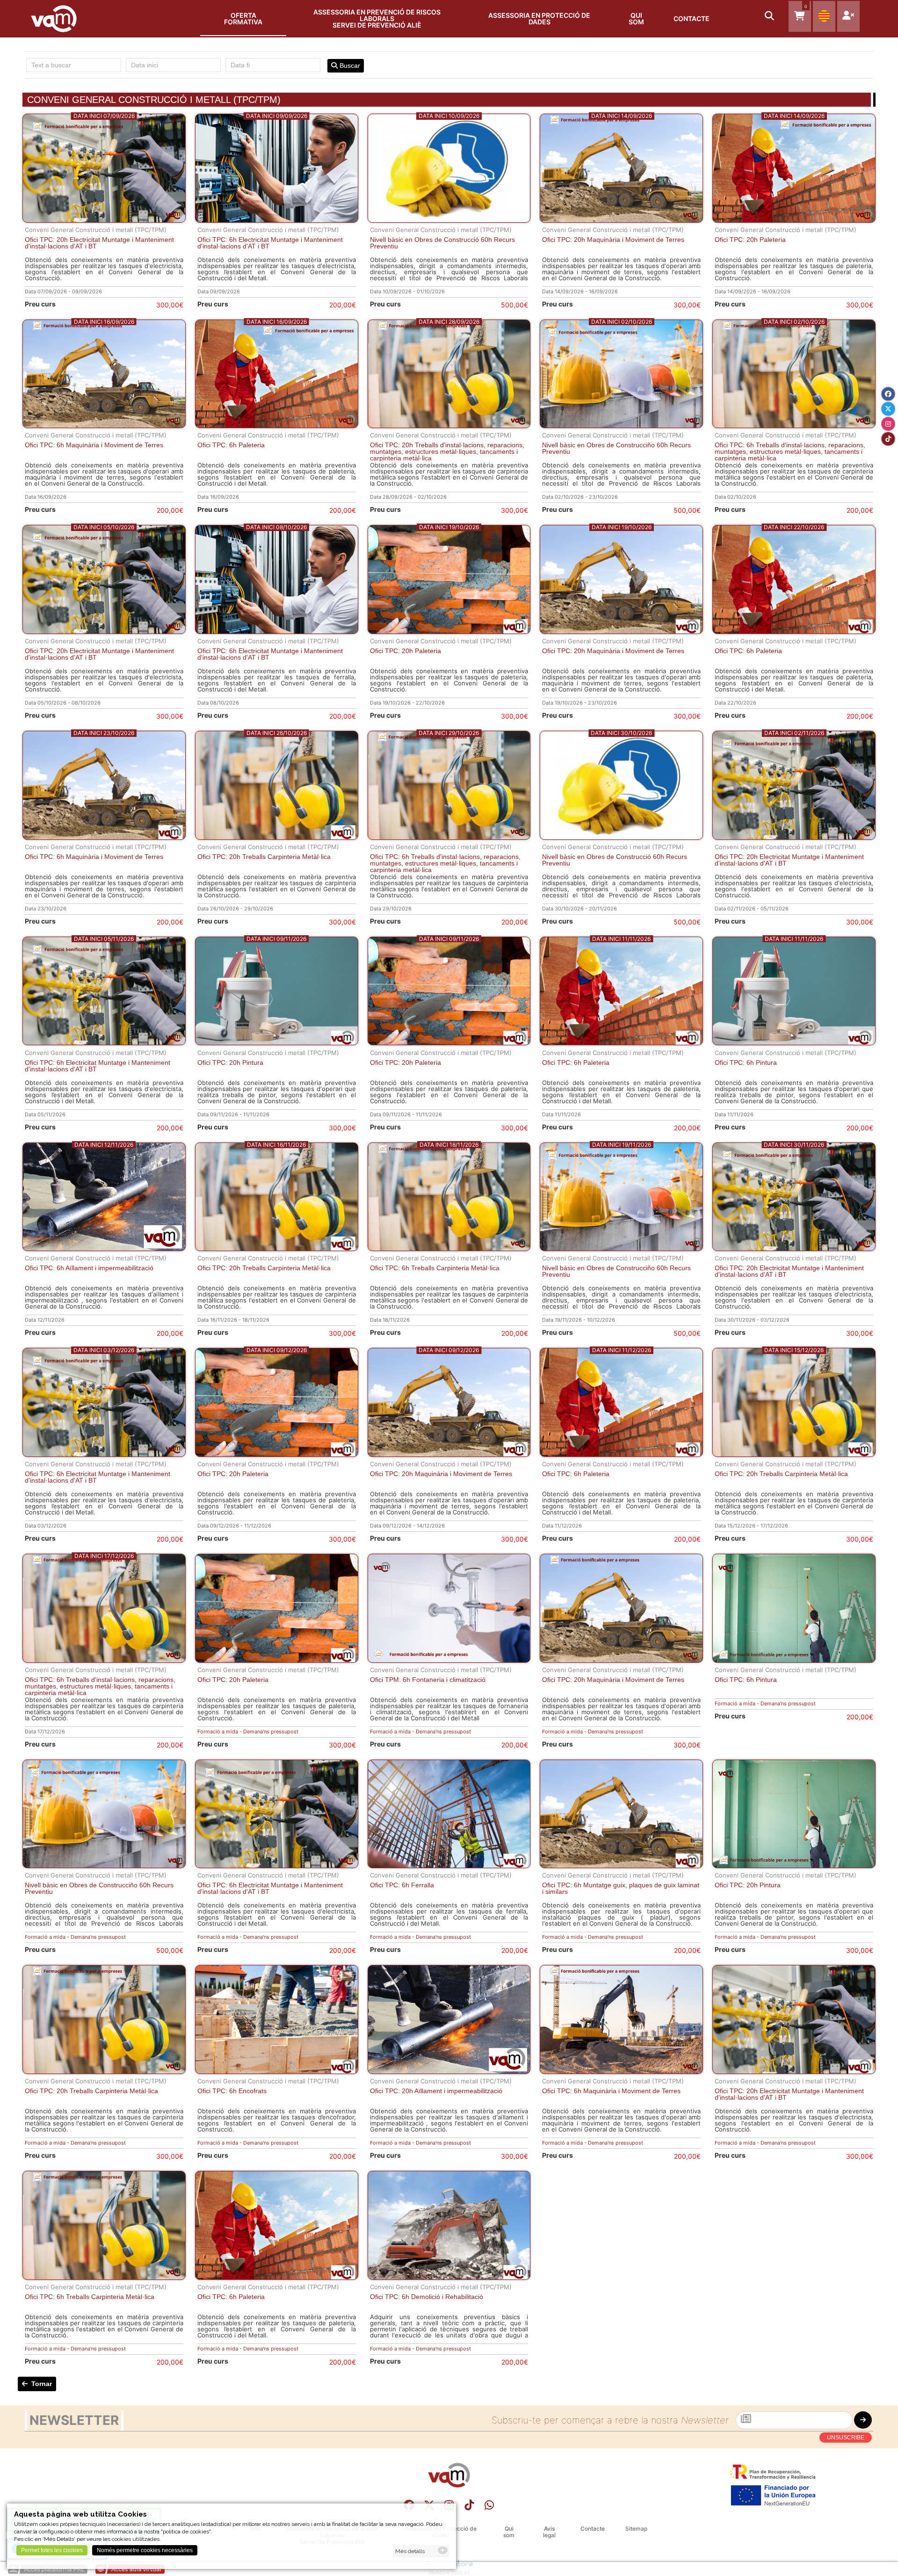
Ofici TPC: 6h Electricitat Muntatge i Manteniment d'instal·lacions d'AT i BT (270, 243)
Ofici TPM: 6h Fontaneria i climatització (428, 1680)
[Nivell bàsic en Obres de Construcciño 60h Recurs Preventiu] (621, 426)
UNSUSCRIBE (846, 2438)
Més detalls (410, 2551)
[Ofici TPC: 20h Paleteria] (794, 220)
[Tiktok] (469, 2505)
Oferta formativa (243, 18)
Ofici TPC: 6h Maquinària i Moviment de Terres (94, 445)
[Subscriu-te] (863, 2420)
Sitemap (636, 2529)
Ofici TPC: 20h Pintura (230, 1062)
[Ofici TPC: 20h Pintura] (277, 1043)
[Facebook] (888, 394)
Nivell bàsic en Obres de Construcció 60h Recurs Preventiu (442, 243)
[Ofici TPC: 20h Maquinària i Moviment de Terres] (621, 220)
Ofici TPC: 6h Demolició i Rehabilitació (427, 2297)
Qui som (636, 18)
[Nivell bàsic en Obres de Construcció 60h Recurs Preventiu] (449, 220)
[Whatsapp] (489, 2505)
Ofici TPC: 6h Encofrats (232, 2091)
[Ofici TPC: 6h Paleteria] (277, 426)
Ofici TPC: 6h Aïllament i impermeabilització (89, 1268)
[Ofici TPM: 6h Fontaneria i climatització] (449, 1660)
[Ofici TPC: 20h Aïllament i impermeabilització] (449, 2071)
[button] (770, 17)
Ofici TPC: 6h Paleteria (231, 445)
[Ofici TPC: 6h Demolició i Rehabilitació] (449, 2277)
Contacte (692, 18)
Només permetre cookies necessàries (145, 2550)
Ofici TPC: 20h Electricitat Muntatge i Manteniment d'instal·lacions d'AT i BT (99, 243)
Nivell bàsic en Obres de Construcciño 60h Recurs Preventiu (616, 448)
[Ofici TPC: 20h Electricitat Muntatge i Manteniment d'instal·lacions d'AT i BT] (104, 220)
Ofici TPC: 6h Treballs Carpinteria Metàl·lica (435, 1268)
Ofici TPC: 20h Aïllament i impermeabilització (436, 2091)
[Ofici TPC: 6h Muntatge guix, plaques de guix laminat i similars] (621, 1866)
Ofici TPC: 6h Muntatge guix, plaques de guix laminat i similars (621, 1888)
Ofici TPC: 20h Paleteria (750, 240)
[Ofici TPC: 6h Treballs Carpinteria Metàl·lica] (449, 1248)
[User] (848, 16)
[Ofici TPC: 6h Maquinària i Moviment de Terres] (104, 426)
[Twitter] (888, 409)
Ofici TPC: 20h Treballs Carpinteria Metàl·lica (264, 857)
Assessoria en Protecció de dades (539, 18)
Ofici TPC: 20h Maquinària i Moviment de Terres (613, 240)
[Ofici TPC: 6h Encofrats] (277, 2071)
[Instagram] (888, 424)
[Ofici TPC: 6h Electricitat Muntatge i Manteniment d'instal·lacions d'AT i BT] (277, 220)
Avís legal (549, 2532)
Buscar (349, 65)
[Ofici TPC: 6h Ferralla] (449, 1866)
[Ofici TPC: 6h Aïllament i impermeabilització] (104, 1248)
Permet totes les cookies (52, 2550)
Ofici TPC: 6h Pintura (746, 1062)
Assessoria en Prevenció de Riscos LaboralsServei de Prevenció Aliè (377, 18)
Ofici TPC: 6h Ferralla (402, 1885)
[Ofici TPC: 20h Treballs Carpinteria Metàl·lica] (277, 837)
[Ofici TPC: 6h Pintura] (794, 1043)
